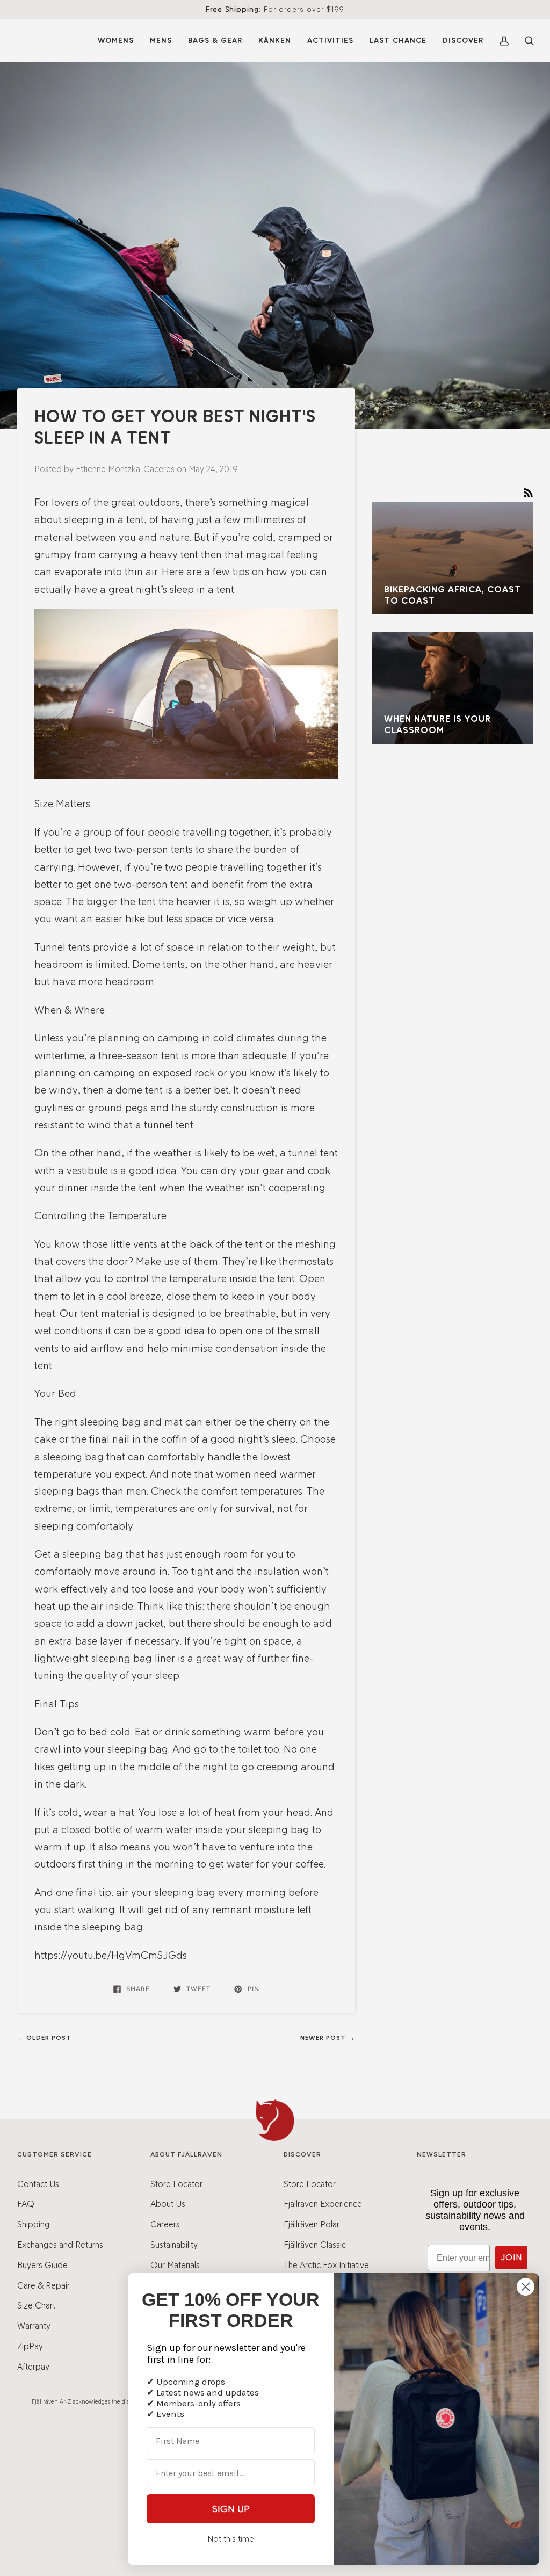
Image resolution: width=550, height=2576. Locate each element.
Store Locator (176, 2184)
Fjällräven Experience (323, 2204)
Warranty (34, 2326)
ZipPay (30, 2346)
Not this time (231, 2539)
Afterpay (33, 2367)
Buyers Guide (42, 2265)
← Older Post (44, 2038)
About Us (168, 2204)
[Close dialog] (526, 2287)
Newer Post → (328, 2038)
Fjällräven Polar (312, 2224)
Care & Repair (44, 2285)
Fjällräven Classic (315, 2245)
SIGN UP (231, 2509)
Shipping (33, 2224)
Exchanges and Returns (60, 2245)
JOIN (511, 2257)
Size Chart (36, 2305)
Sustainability (174, 2245)
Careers (165, 2224)
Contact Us (38, 2184)
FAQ (26, 2204)
